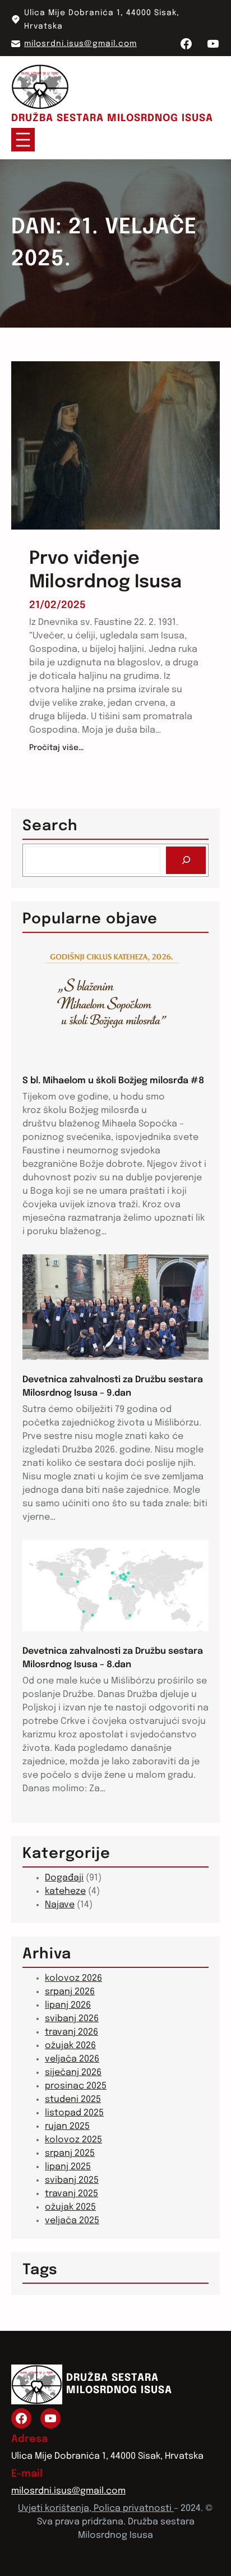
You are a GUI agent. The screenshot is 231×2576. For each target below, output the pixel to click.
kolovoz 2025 (73, 2140)
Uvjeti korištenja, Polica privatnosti (96, 2508)
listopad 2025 (74, 2113)
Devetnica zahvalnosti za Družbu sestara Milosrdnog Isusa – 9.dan (113, 1386)
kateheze (65, 1891)
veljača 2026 (72, 2059)
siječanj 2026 (73, 2073)
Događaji (64, 1878)
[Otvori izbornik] (23, 140)
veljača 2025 (72, 2221)
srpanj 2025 (70, 2153)
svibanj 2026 (72, 2019)
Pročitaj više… (56, 749)
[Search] (186, 860)
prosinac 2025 (76, 2086)
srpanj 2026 (70, 1992)
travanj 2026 (71, 2032)
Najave (60, 1905)
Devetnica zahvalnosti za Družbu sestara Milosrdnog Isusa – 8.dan (113, 1658)
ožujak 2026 (70, 2046)
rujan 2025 (67, 2126)
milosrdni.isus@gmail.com (80, 44)
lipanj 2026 (68, 2005)
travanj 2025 (71, 2194)
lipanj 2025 (68, 2167)
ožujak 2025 (70, 2207)
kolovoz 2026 (73, 1978)
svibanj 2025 (72, 2180)
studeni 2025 (73, 2099)
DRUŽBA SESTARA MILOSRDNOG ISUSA (112, 118)
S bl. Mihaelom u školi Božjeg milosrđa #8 (113, 1081)
